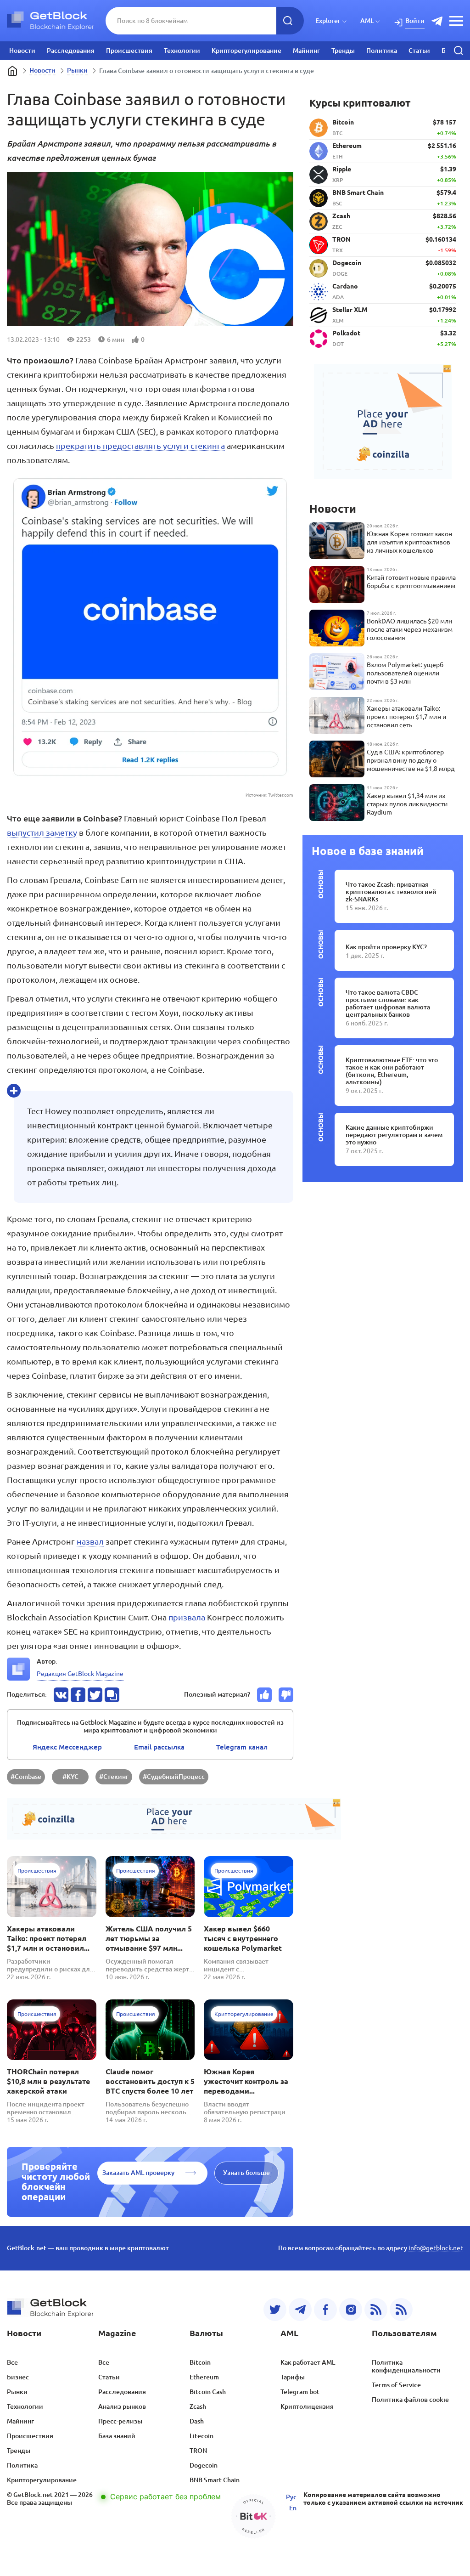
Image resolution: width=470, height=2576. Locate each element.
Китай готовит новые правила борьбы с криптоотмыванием (411, 582)
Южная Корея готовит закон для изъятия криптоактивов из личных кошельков (409, 542)
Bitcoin (200, 2362)
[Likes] (264, 1695)
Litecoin (201, 2436)
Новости (22, 51)
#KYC (70, 1777)
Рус (291, 2497)
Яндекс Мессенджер (67, 1747)
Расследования (71, 51)
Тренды (343, 51)
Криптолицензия (307, 2406)
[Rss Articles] (401, 2310)
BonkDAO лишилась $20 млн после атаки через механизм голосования (410, 629)
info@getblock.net (436, 2248)
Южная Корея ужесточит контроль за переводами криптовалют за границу (246, 2082)
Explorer (328, 21)
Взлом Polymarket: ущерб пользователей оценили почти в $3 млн (405, 673)
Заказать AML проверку (138, 2173)
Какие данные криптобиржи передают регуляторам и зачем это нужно (394, 1135)
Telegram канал (242, 1747)
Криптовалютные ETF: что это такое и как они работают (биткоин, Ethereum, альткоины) (392, 1071)
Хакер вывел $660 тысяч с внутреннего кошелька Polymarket (243, 1938)
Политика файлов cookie (410, 2400)
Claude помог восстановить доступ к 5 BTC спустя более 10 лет (150, 2081)
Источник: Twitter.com (269, 795)
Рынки (77, 70)
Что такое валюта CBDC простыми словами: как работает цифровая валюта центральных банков (388, 1003)
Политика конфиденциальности (406, 2366)
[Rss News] (376, 2310)
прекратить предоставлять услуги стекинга (140, 446)
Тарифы (293, 2377)
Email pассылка (159, 1747)
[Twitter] (275, 2310)
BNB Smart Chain (215, 2480)
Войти (415, 21)
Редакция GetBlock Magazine (80, 1674)
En (293, 2508)
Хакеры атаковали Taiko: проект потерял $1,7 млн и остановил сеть (47, 1939)
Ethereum (204, 2377)
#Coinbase (26, 1777)
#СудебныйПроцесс (174, 1777)
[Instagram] (351, 2310)
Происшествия (129, 51)
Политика (382, 51)
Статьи (419, 51)
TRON (198, 2451)
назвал (90, 1541)
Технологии (182, 51)
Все (12, 2362)
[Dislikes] (286, 1695)
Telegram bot (300, 2392)
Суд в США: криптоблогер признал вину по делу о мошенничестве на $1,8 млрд (411, 760)
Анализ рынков (122, 2406)
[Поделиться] (61, 1695)
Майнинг (306, 51)
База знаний (117, 2436)
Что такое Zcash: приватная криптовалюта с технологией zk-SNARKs (391, 892)
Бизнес (18, 2377)
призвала (187, 1617)
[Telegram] (300, 2310)
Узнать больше (246, 2173)
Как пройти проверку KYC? (386, 947)
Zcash (198, 2406)
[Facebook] (325, 2310)
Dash (197, 2421)
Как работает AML (308, 2362)
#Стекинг (114, 1777)
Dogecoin (204, 2465)
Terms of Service (396, 2385)
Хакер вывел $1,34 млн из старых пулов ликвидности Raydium (407, 804)
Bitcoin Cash (208, 2392)
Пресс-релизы (120, 2421)
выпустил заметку (42, 832)
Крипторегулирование (246, 51)
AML (367, 21)
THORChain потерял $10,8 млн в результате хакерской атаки (48, 2081)
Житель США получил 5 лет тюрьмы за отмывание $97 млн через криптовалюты (149, 1939)
